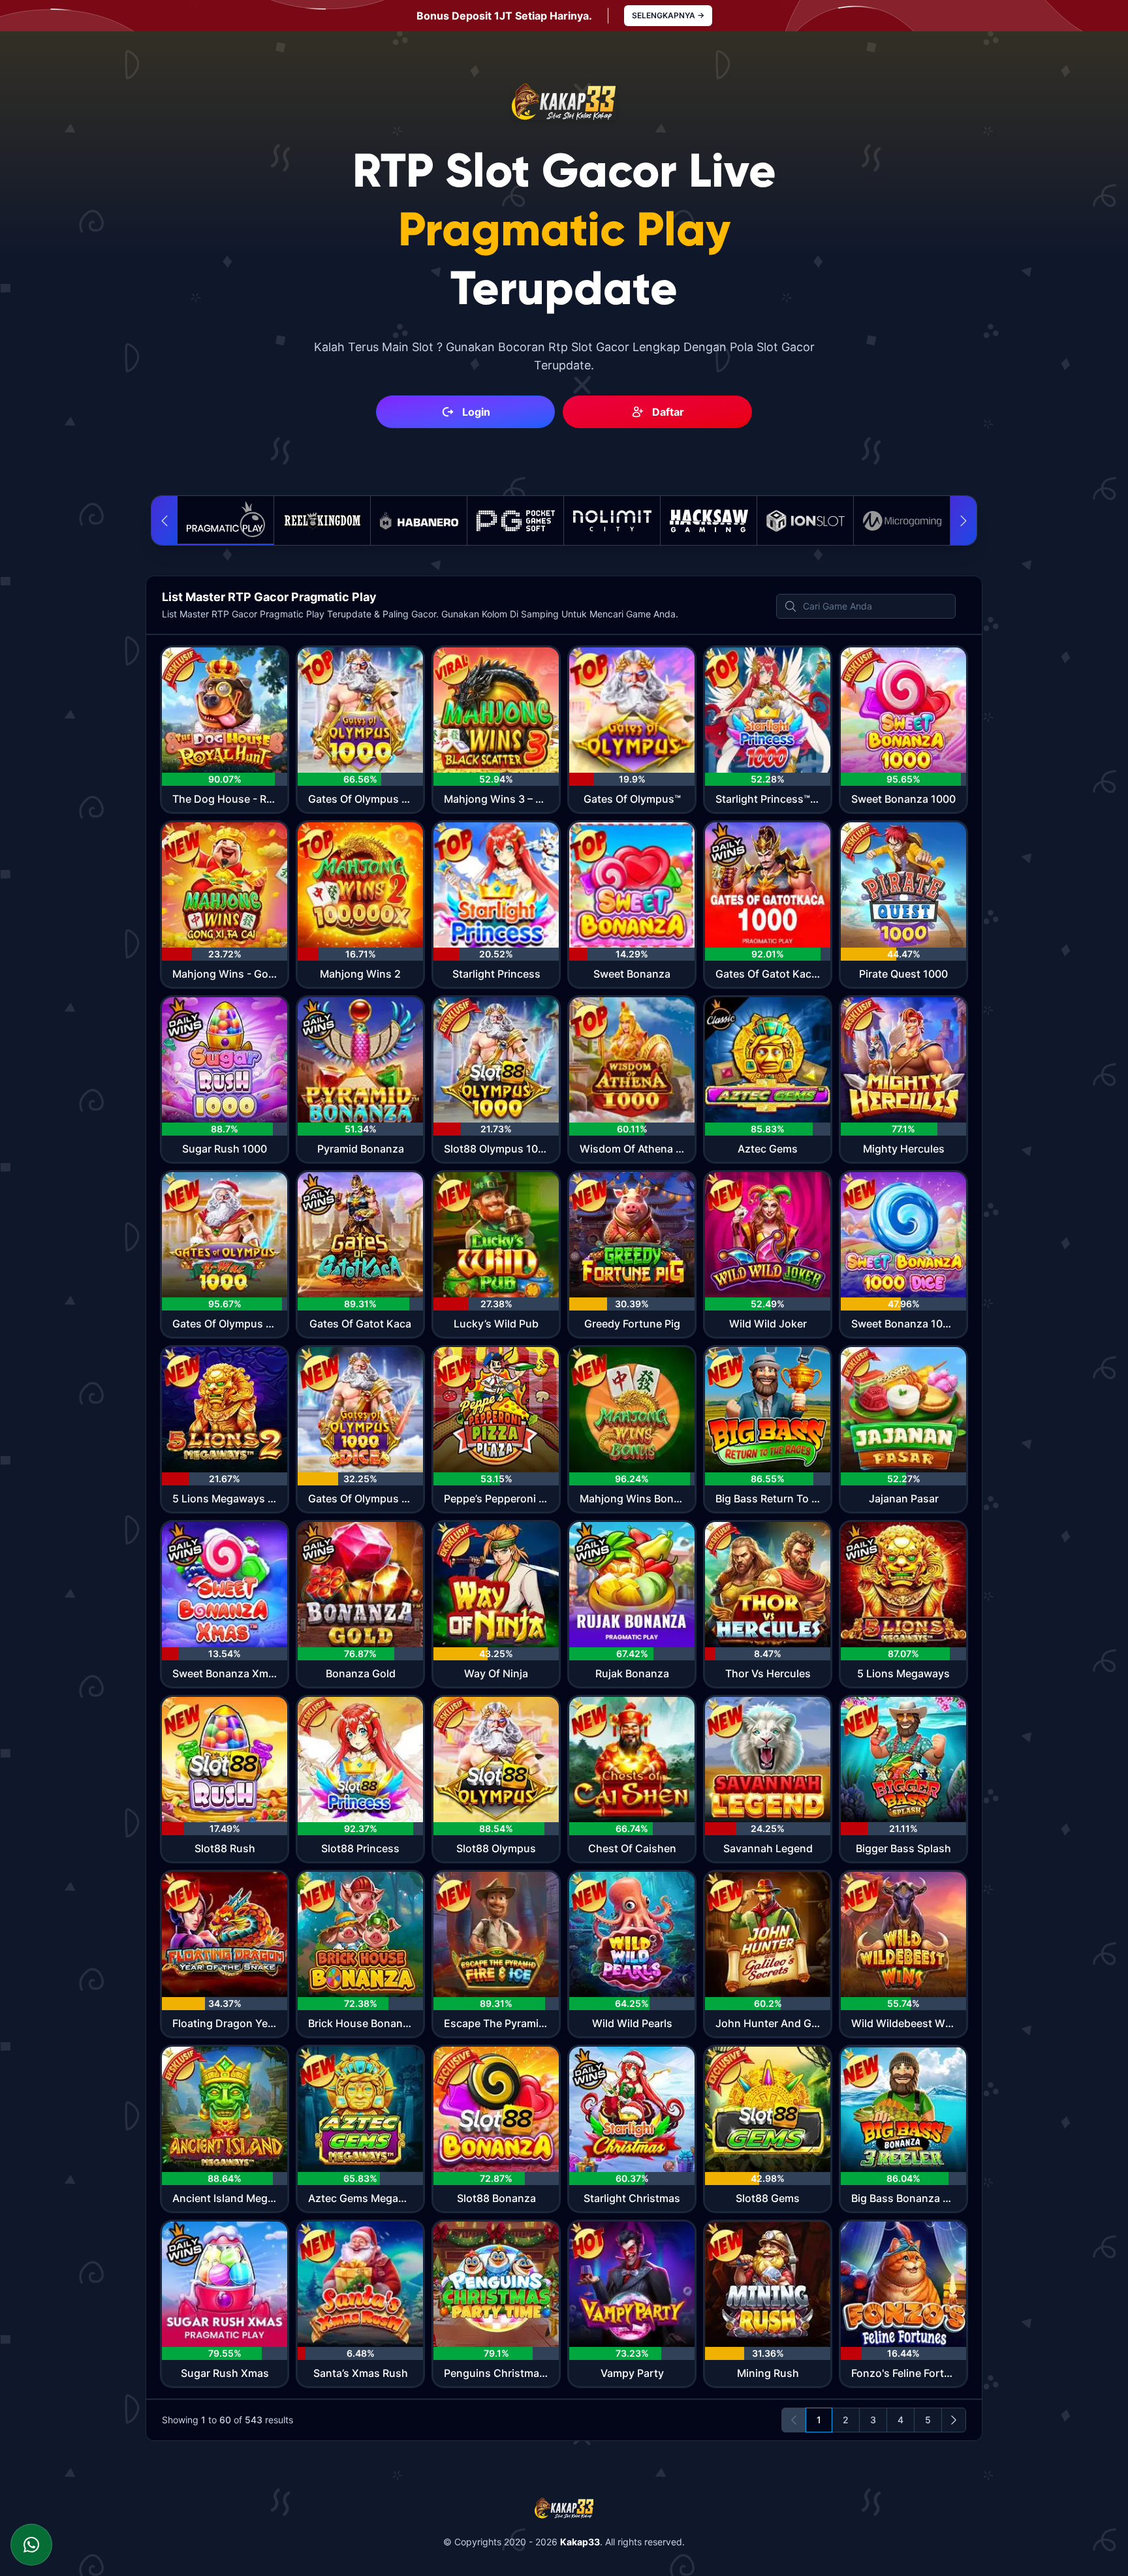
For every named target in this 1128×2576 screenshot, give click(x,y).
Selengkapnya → (668, 15)
